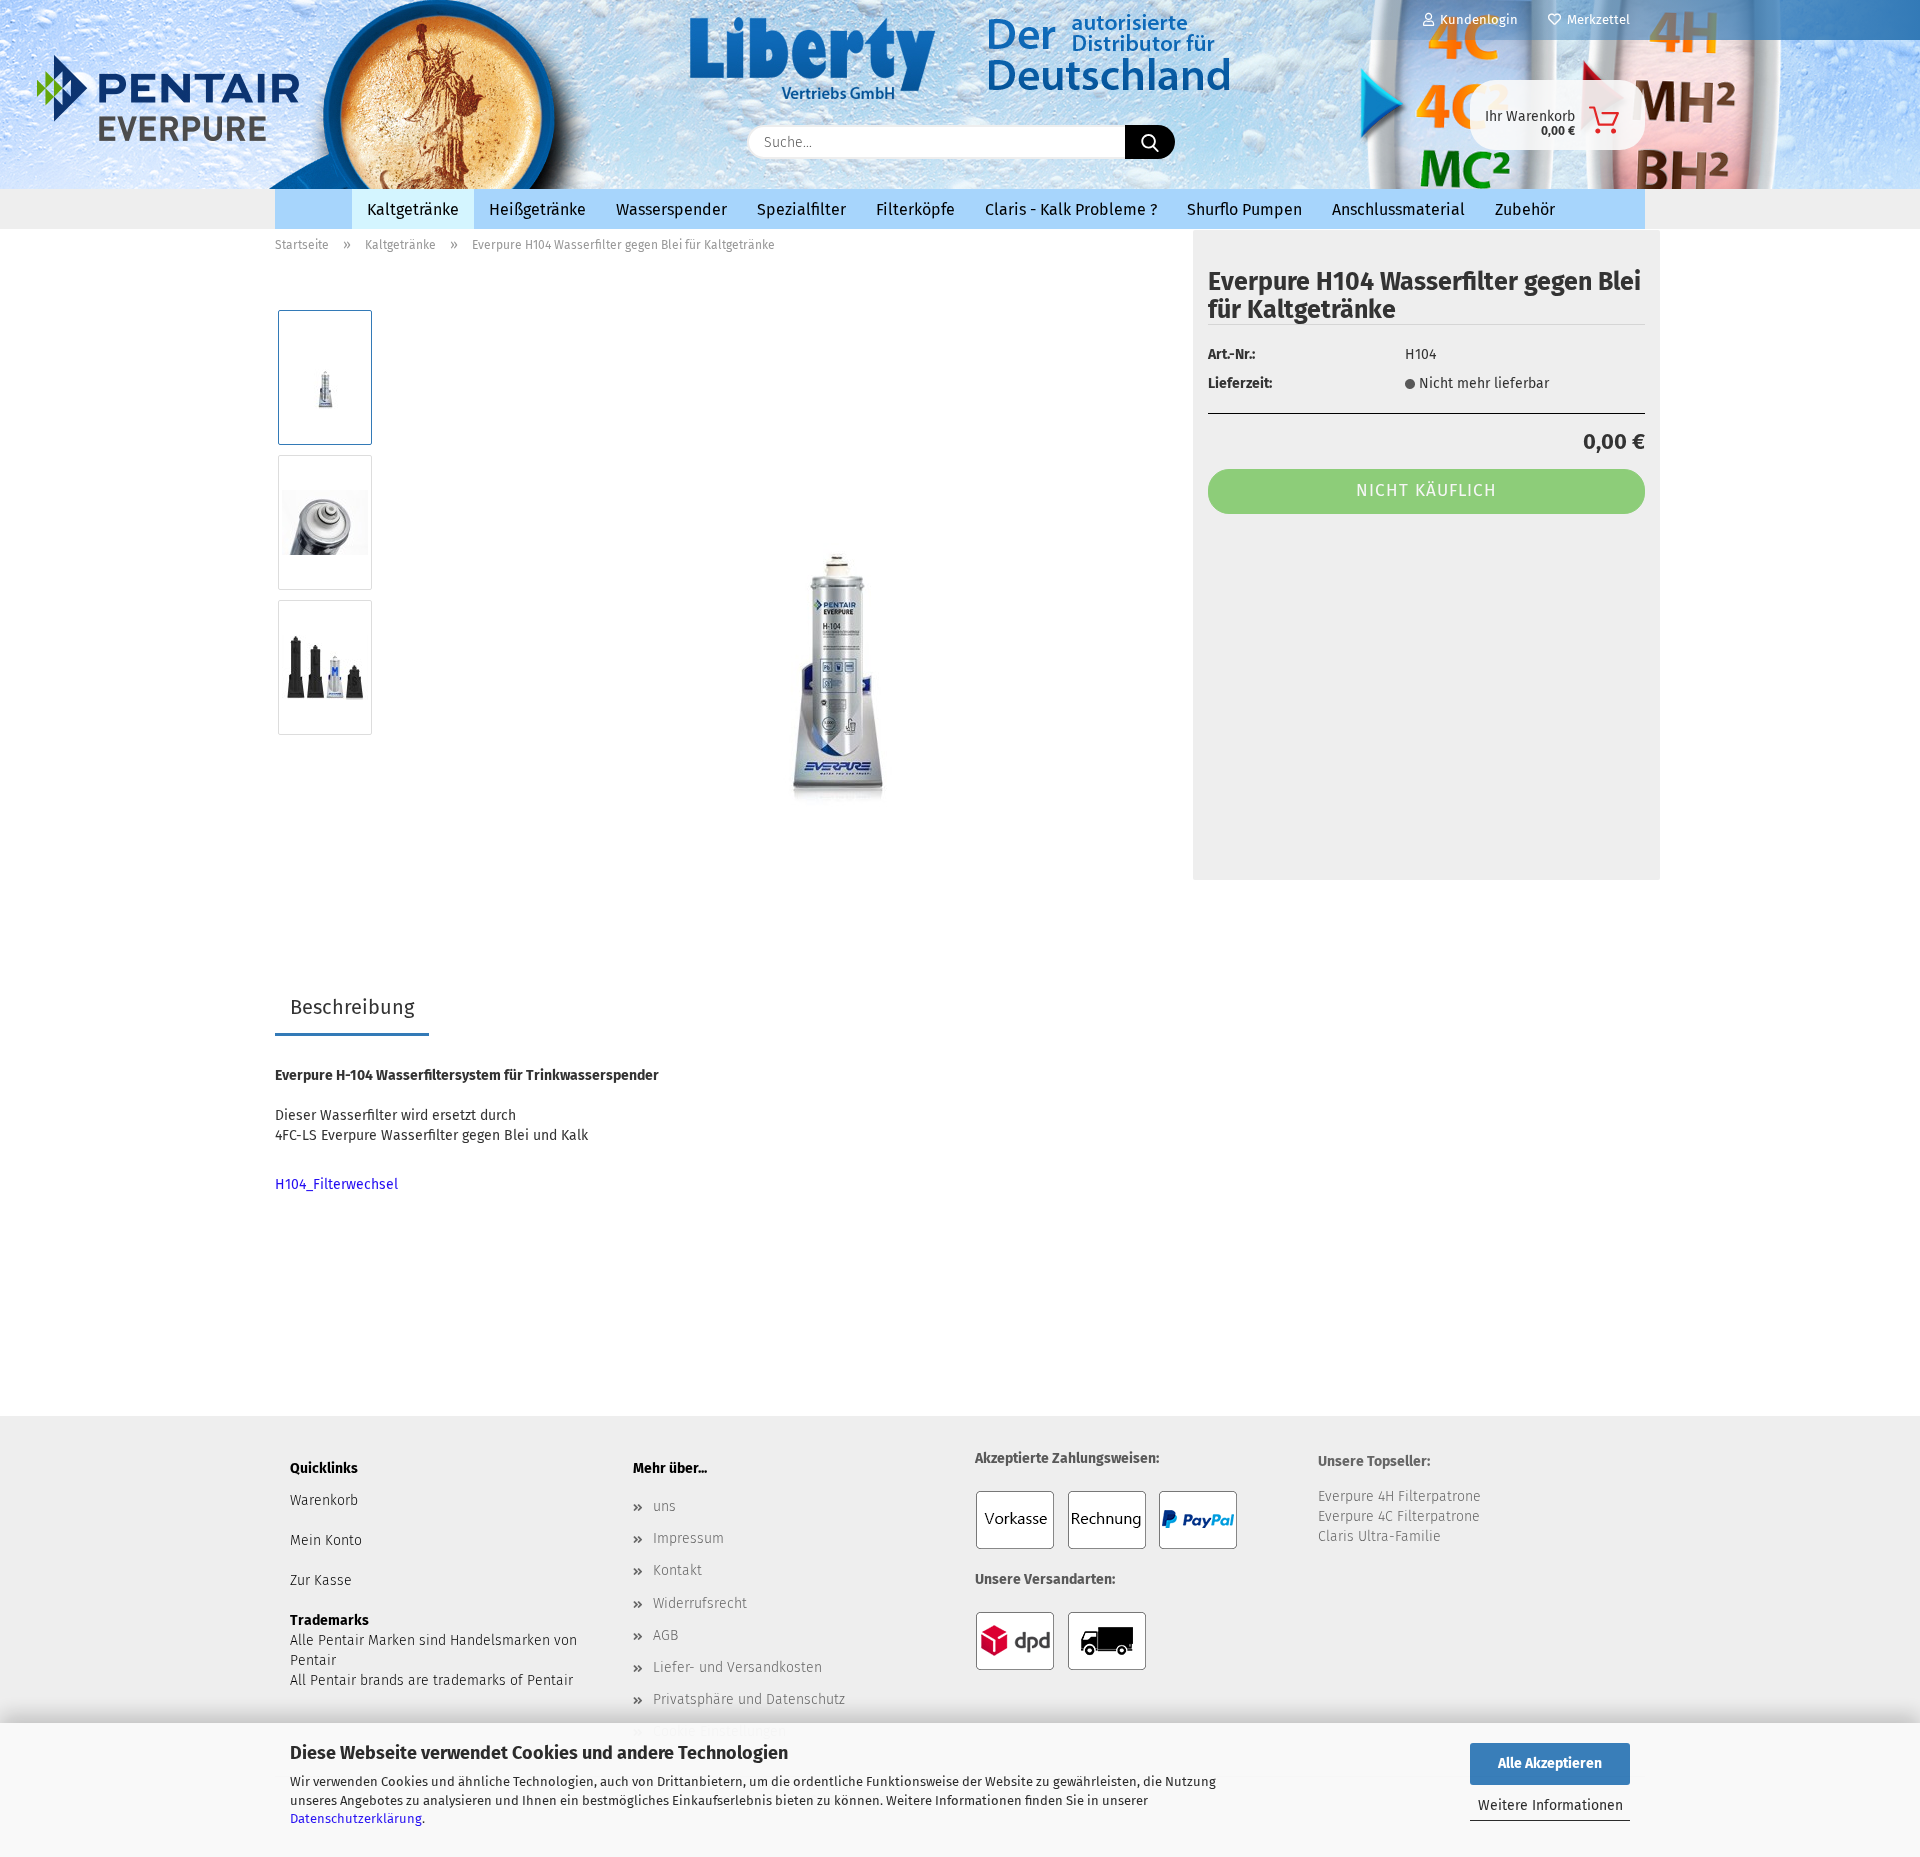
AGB (665, 1635)
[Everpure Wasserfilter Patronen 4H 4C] (450, 137)
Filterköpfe (915, 209)
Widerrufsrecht (700, 1603)
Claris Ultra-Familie (1379, 1536)
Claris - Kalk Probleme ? (1071, 209)
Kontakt (677, 1570)
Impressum (688, 1538)
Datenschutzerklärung (356, 1818)
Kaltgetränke (413, 209)
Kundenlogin (1476, 19)
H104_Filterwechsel (336, 1184)
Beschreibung (352, 1007)
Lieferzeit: (1240, 383)
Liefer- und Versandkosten (737, 1667)
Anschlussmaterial (1398, 209)
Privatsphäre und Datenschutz (749, 1699)
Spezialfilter (801, 209)
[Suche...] (1150, 142)
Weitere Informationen (1550, 1805)
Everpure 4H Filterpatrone (1399, 1496)
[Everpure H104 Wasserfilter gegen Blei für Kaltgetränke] (834, 594)
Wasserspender (671, 209)
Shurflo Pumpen (1244, 209)
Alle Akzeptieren (1550, 1763)
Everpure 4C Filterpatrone (1399, 1516)
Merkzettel (1595, 19)
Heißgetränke (537, 209)
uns (664, 1506)
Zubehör (1525, 209)
